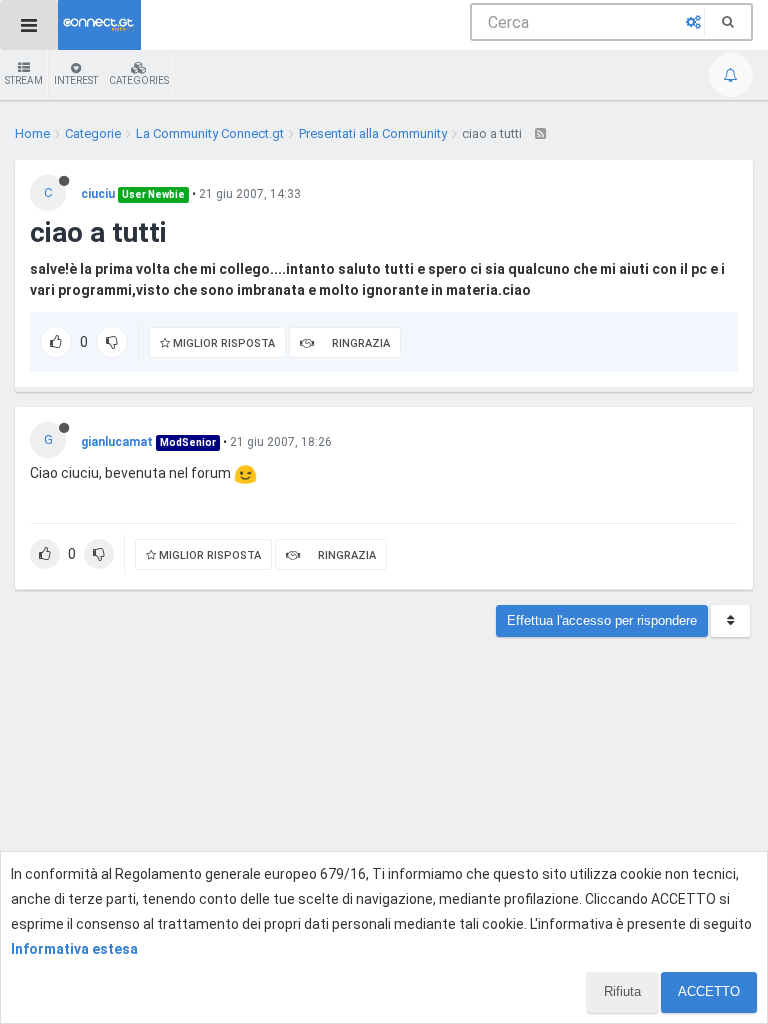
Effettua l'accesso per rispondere (602, 620)
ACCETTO (709, 991)
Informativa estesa (74, 949)
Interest (76, 80)
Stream (24, 80)
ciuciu (98, 194)
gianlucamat (117, 442)
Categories (139, 80)
